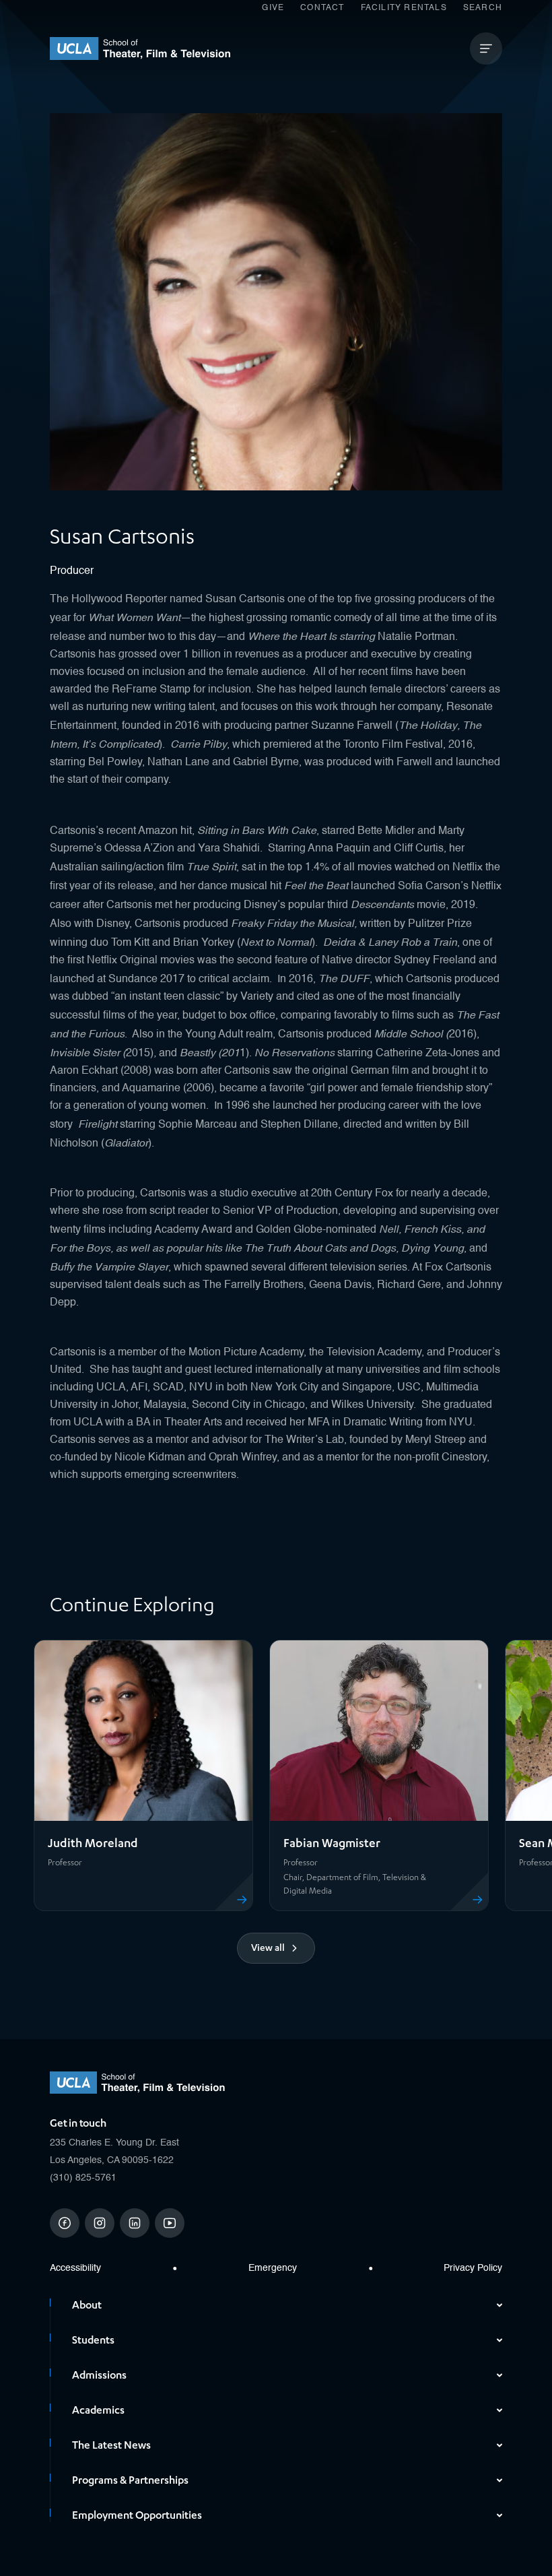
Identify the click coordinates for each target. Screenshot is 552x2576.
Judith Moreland (93, 1843)
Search (483, 8)
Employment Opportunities (137, 2515)
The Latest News (111, 2445)
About (87, 2305)
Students (93, 2340)
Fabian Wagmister (332, 1843)
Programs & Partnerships (130, 2480)
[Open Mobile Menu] (486, 49)
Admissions (99, 2375)
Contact (322, 8)
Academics (98, 2410)
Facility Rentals (404, 8)
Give (273, 8)
